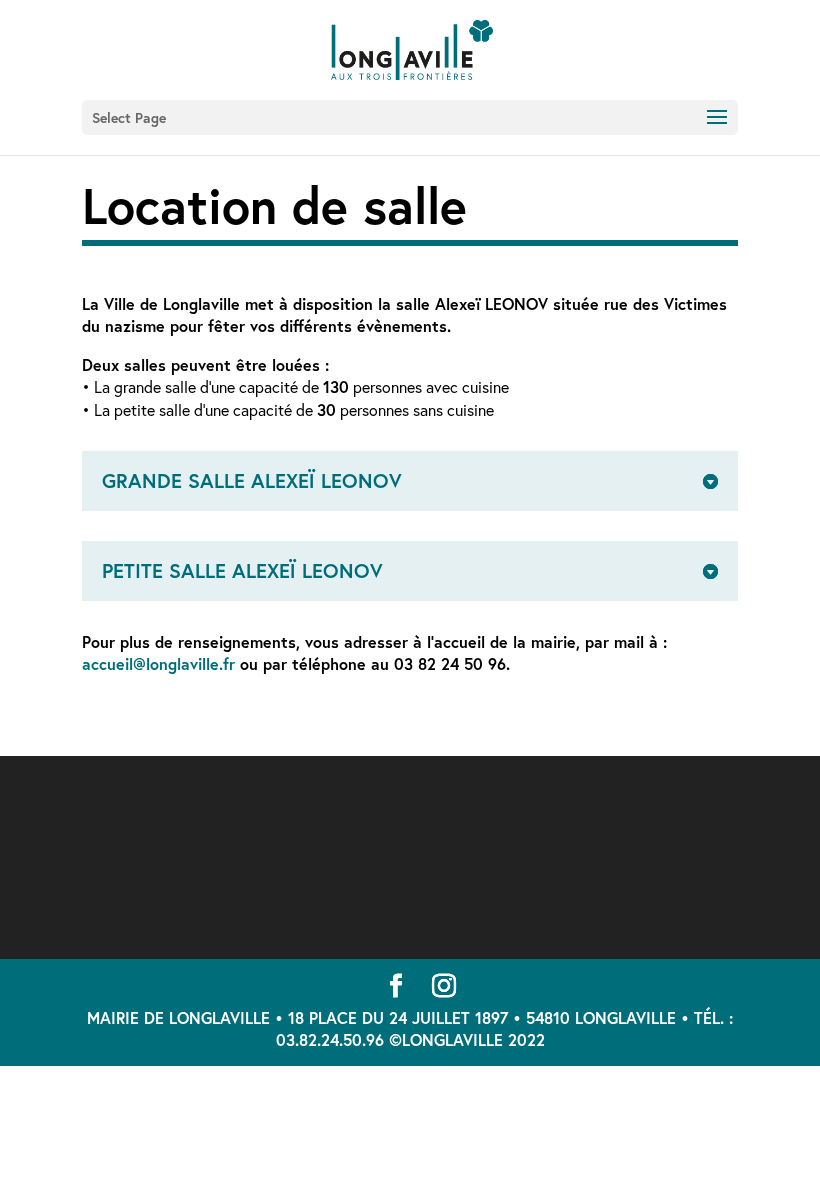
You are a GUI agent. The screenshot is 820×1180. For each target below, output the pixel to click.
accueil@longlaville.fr (158, 663)
